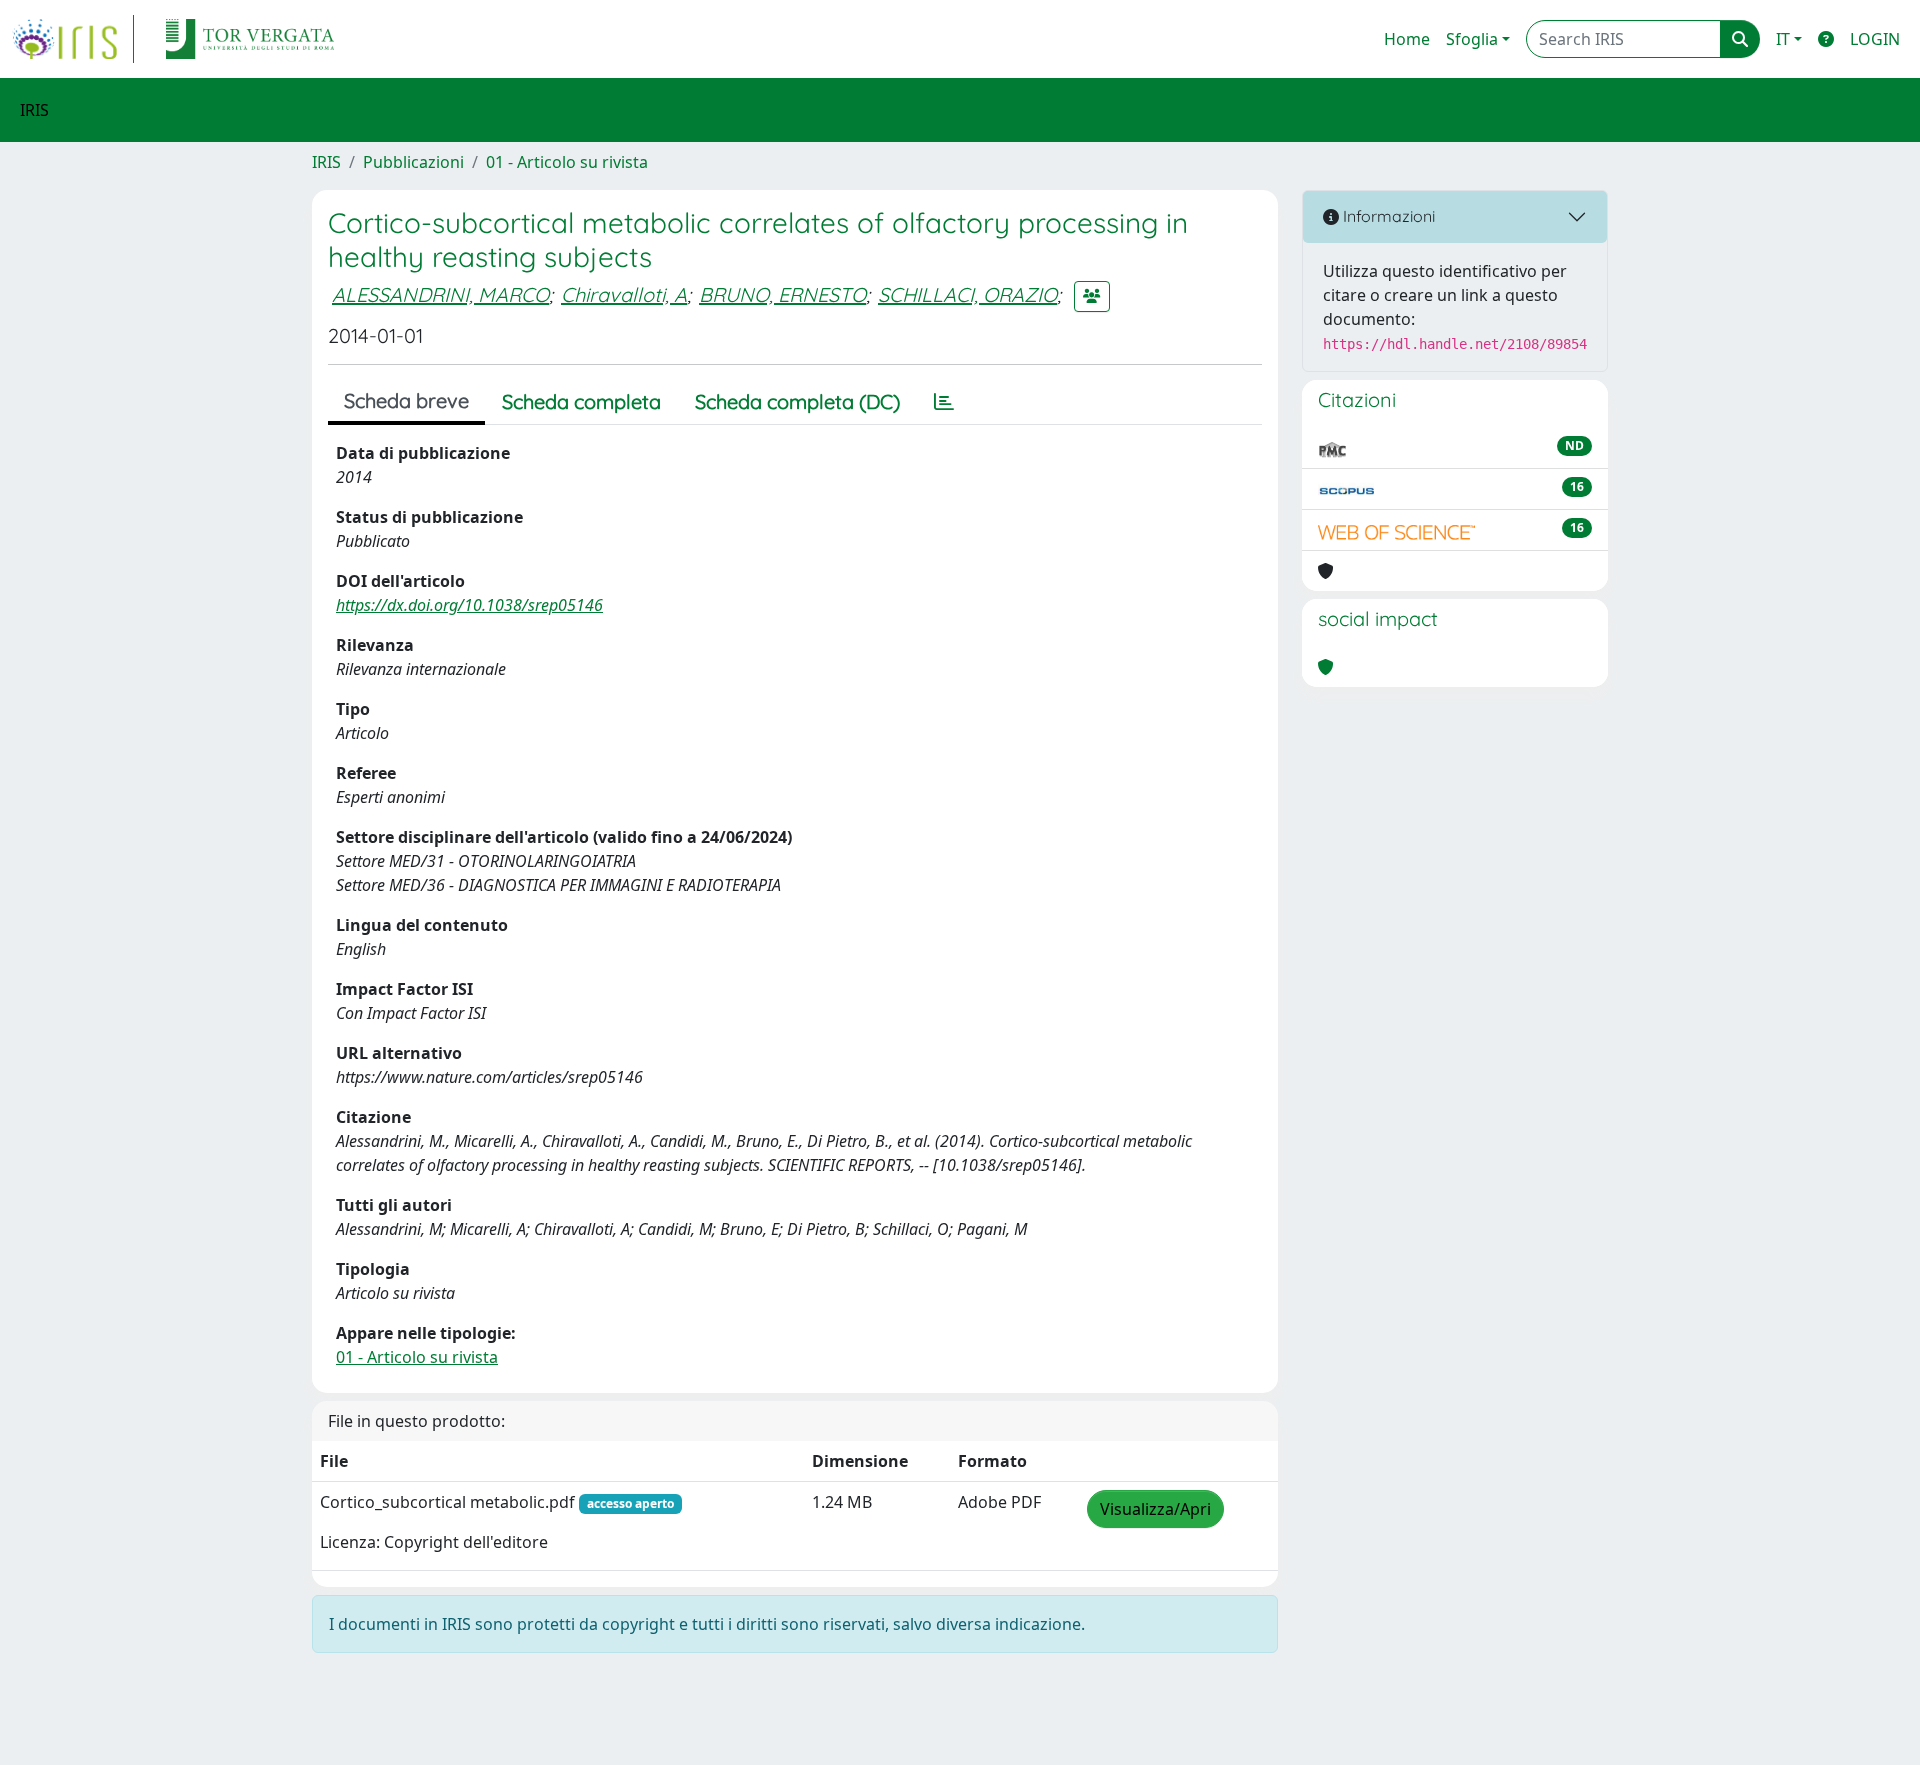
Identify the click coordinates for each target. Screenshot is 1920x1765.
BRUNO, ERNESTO (782, 294)
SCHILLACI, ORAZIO (967, 294)
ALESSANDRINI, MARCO (440, 294)
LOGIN (1875, 39)
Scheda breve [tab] (406, 400)
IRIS (326, 162)
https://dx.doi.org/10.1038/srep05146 (469, 605)
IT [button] (1783, 39)
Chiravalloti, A (624, 294)
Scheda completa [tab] (581, 401)
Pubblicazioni (413, 162)
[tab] (944, 402)
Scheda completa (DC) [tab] (797, 401)
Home (1407, 39)
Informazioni (1387, 216)
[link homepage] (73, 39)
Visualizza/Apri (1155, 1509)
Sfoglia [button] (1472, 39)
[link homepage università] (250, 39)
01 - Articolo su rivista (567, 162)
